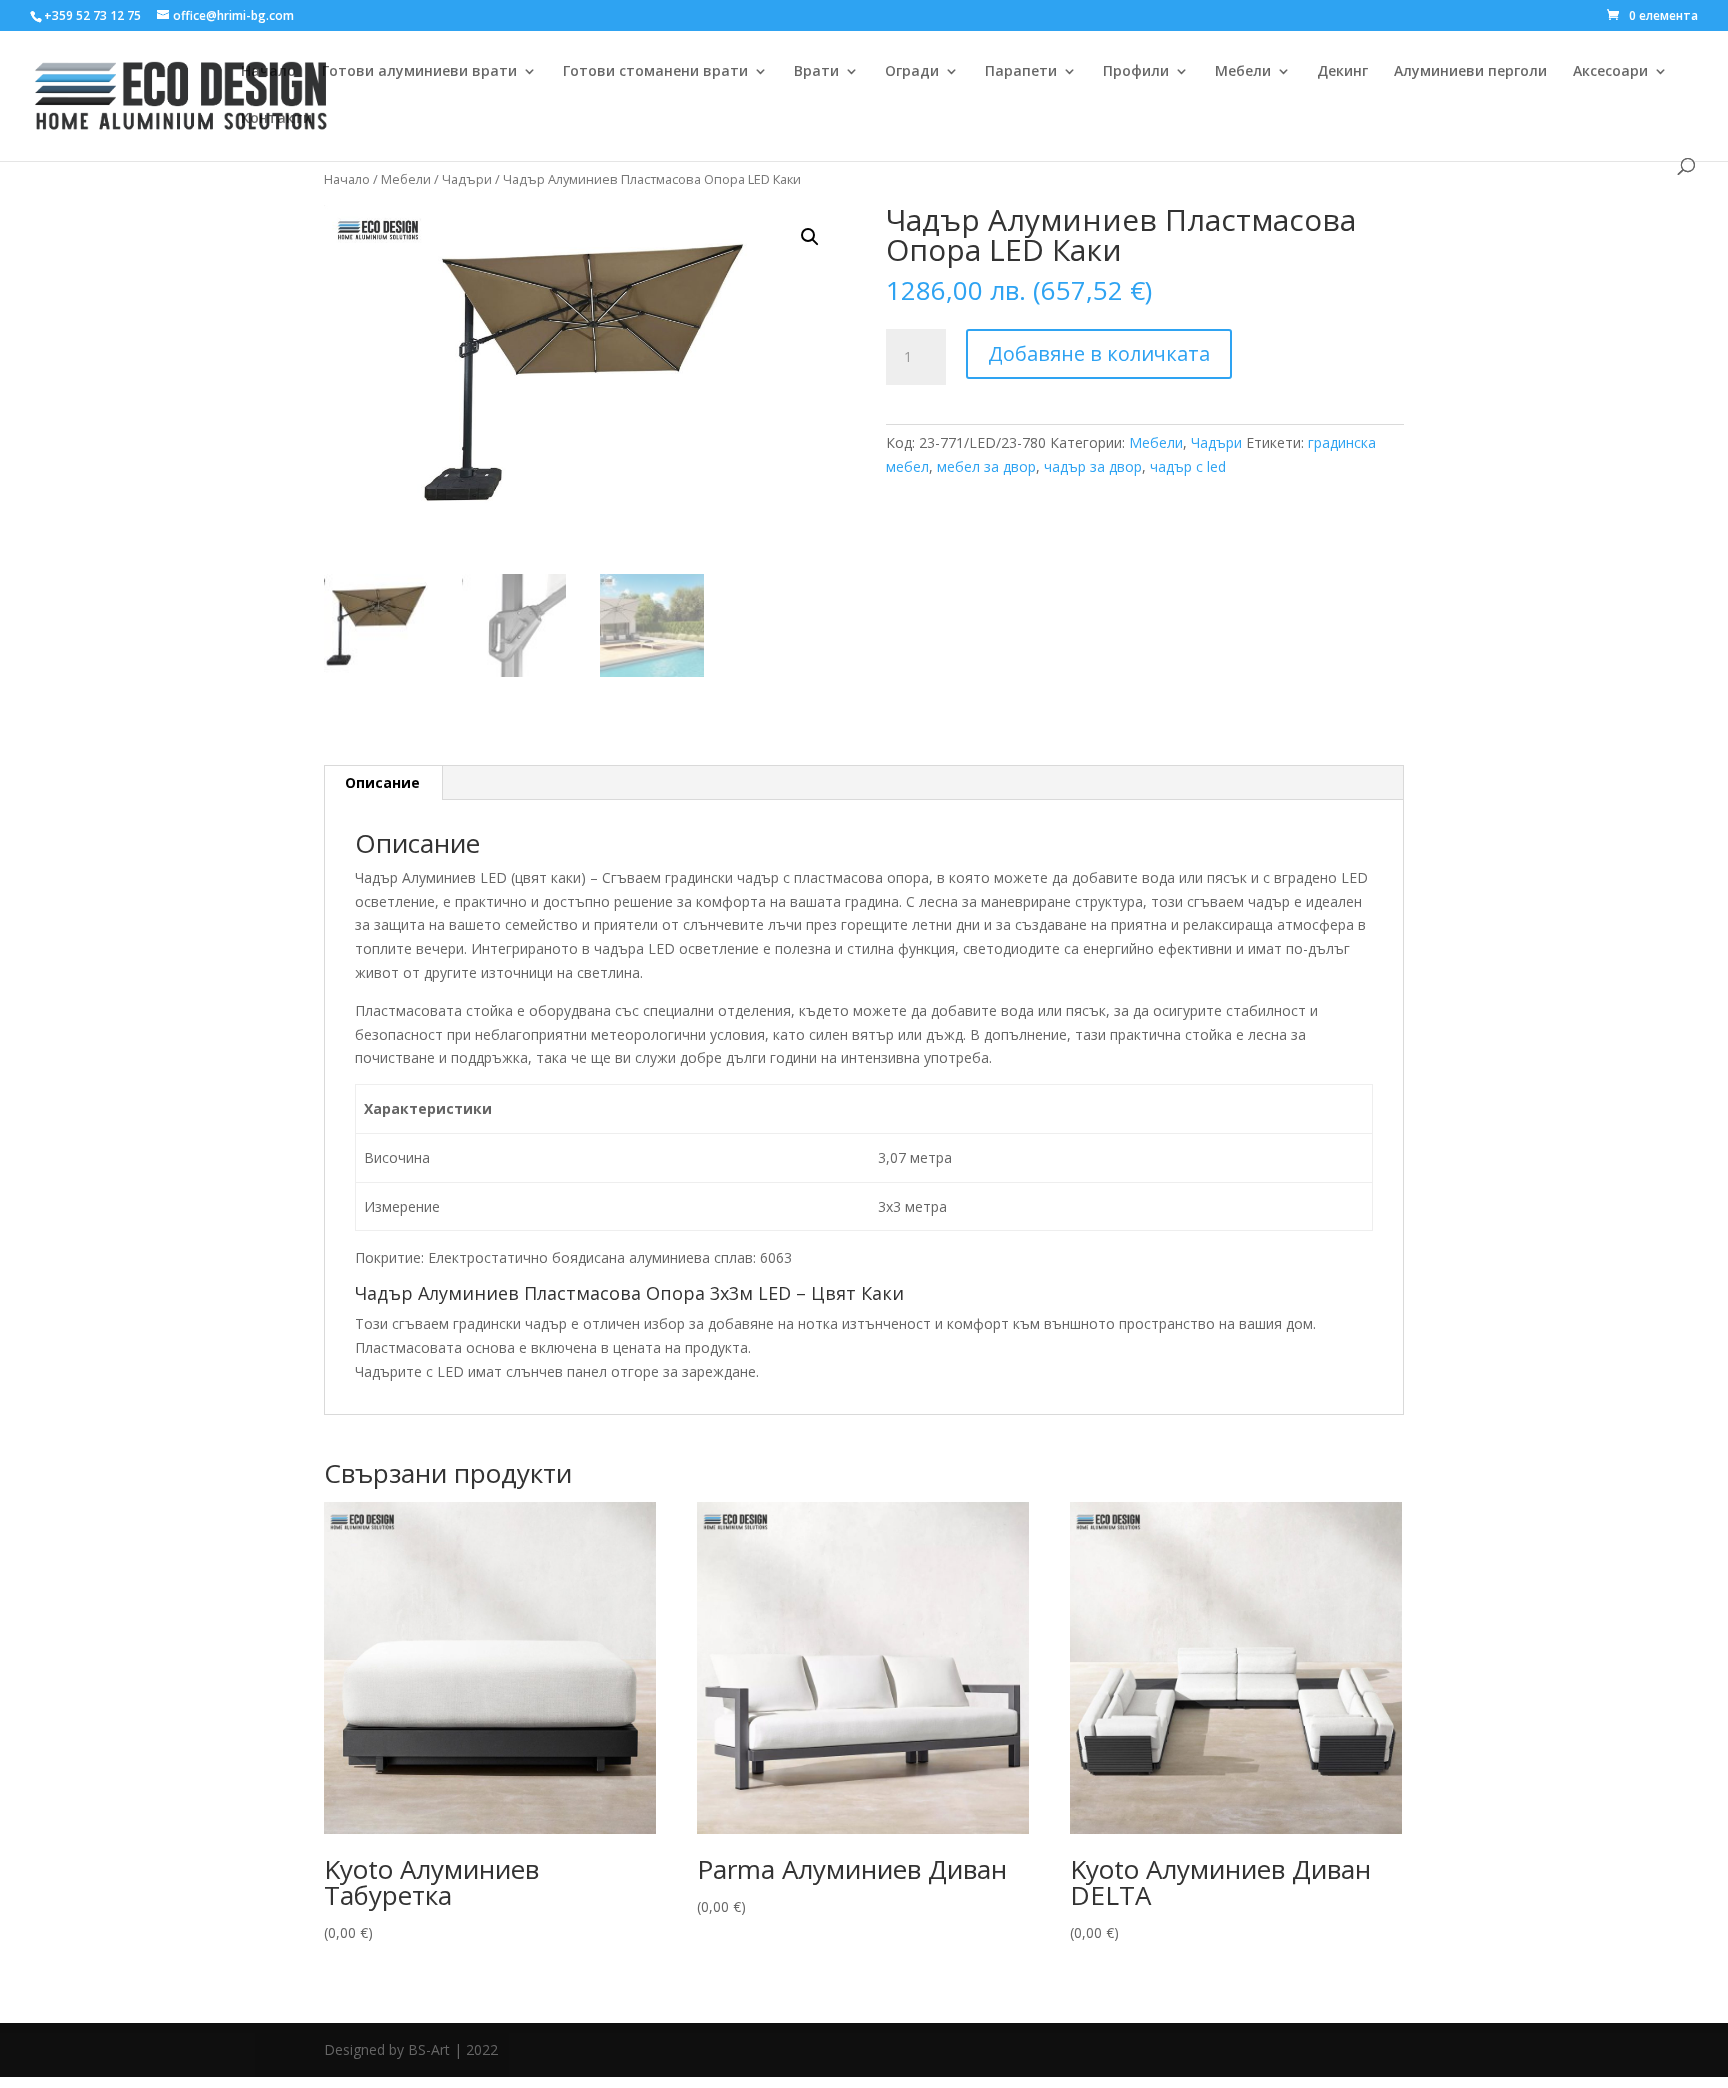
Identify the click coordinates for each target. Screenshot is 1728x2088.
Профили (1136, 72)
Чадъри (467, 179)
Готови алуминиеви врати (419, 72)
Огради (912, 72)
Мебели (1243, 72)
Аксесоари (1610, 72)
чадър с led (1188, 466)
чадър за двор (1093, 466)
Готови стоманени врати (655, 72)
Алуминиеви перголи (1470, 72)
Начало (268, 72)
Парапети (1021, 72)
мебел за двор (986, 466)
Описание (382, 782)
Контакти (276, 119)
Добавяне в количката (1099, 353)
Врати (816, 72)
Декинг (1342, 72)
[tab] (383, 783)
